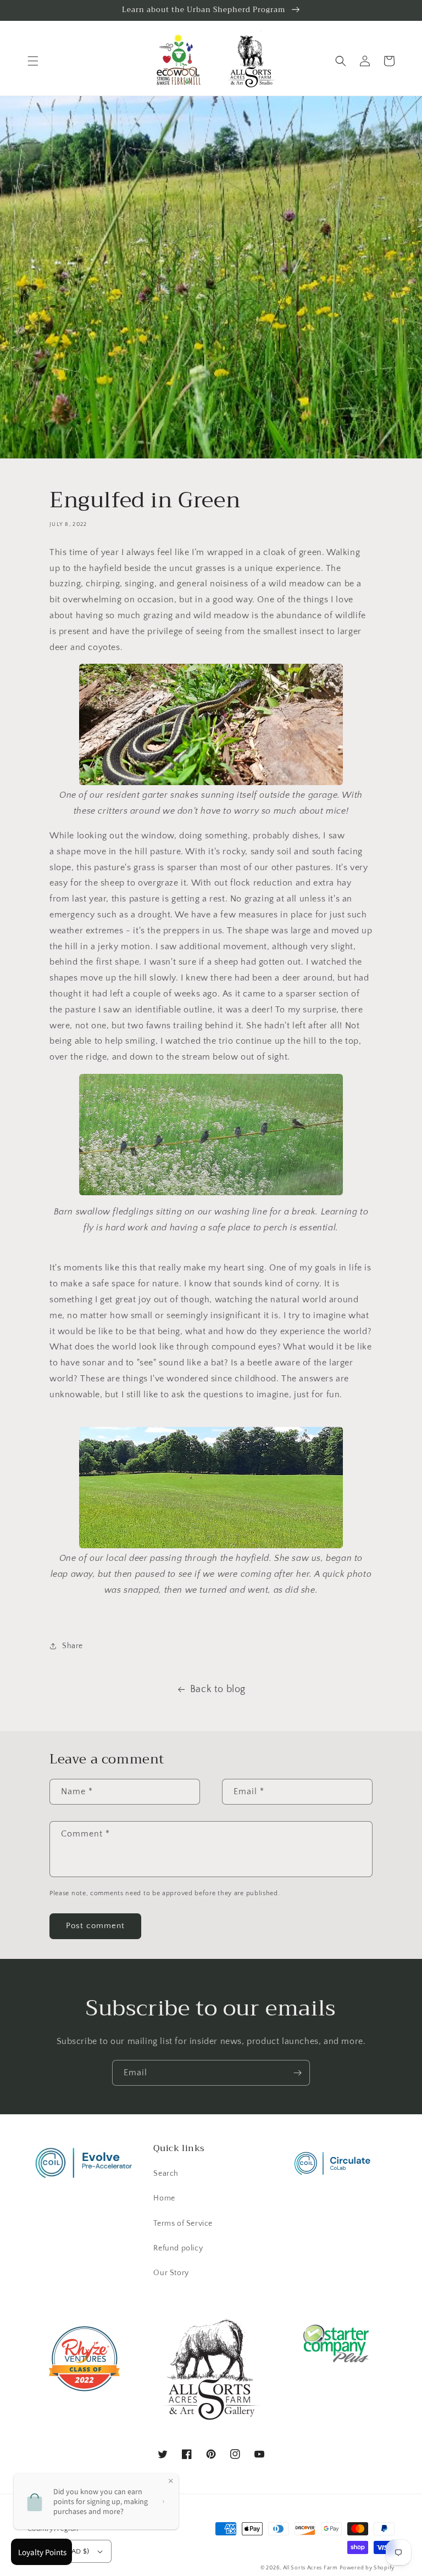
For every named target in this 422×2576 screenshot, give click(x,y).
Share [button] (73, 1646)
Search (166, 2174)
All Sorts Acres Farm (310, 2568)
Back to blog (218, 1689)
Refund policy (178, 2248)
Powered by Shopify (367, 2568)
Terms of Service (183, 2224)
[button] (33, 61)
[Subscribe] (297, 2073)
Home (164, 2198)
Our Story (171, 2273)
